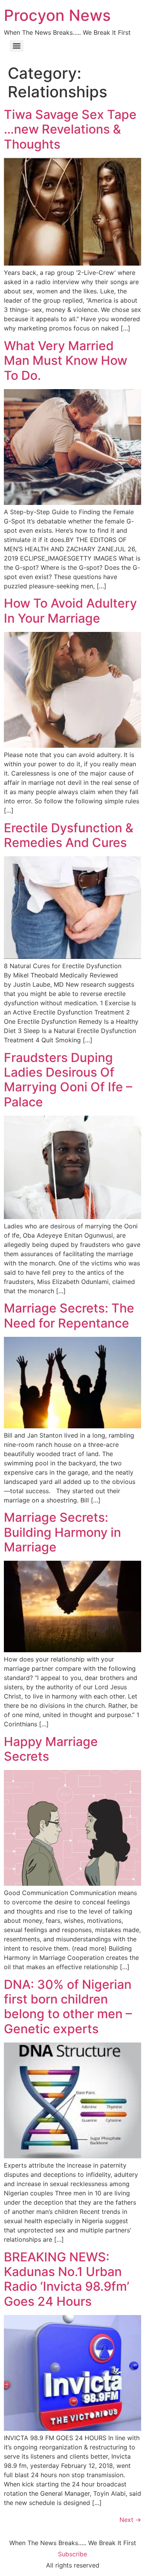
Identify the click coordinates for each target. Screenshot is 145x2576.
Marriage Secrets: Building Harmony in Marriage (62, 1532)
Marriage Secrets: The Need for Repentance (69, 1315)
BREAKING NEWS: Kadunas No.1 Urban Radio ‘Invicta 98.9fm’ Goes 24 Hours (67, 2279)
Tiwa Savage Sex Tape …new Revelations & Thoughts (70, 129)
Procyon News (57, 15)
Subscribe (72, 2554)
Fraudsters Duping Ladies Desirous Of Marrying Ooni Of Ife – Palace (68, 1080)
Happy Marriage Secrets (51, 1749)
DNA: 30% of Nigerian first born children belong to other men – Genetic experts (68, 2007)
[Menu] (17, 46)
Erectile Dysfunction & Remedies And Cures (69, 835)
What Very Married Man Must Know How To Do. (66, 361)
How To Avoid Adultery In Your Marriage (70, 611)
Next (130, 2520)
